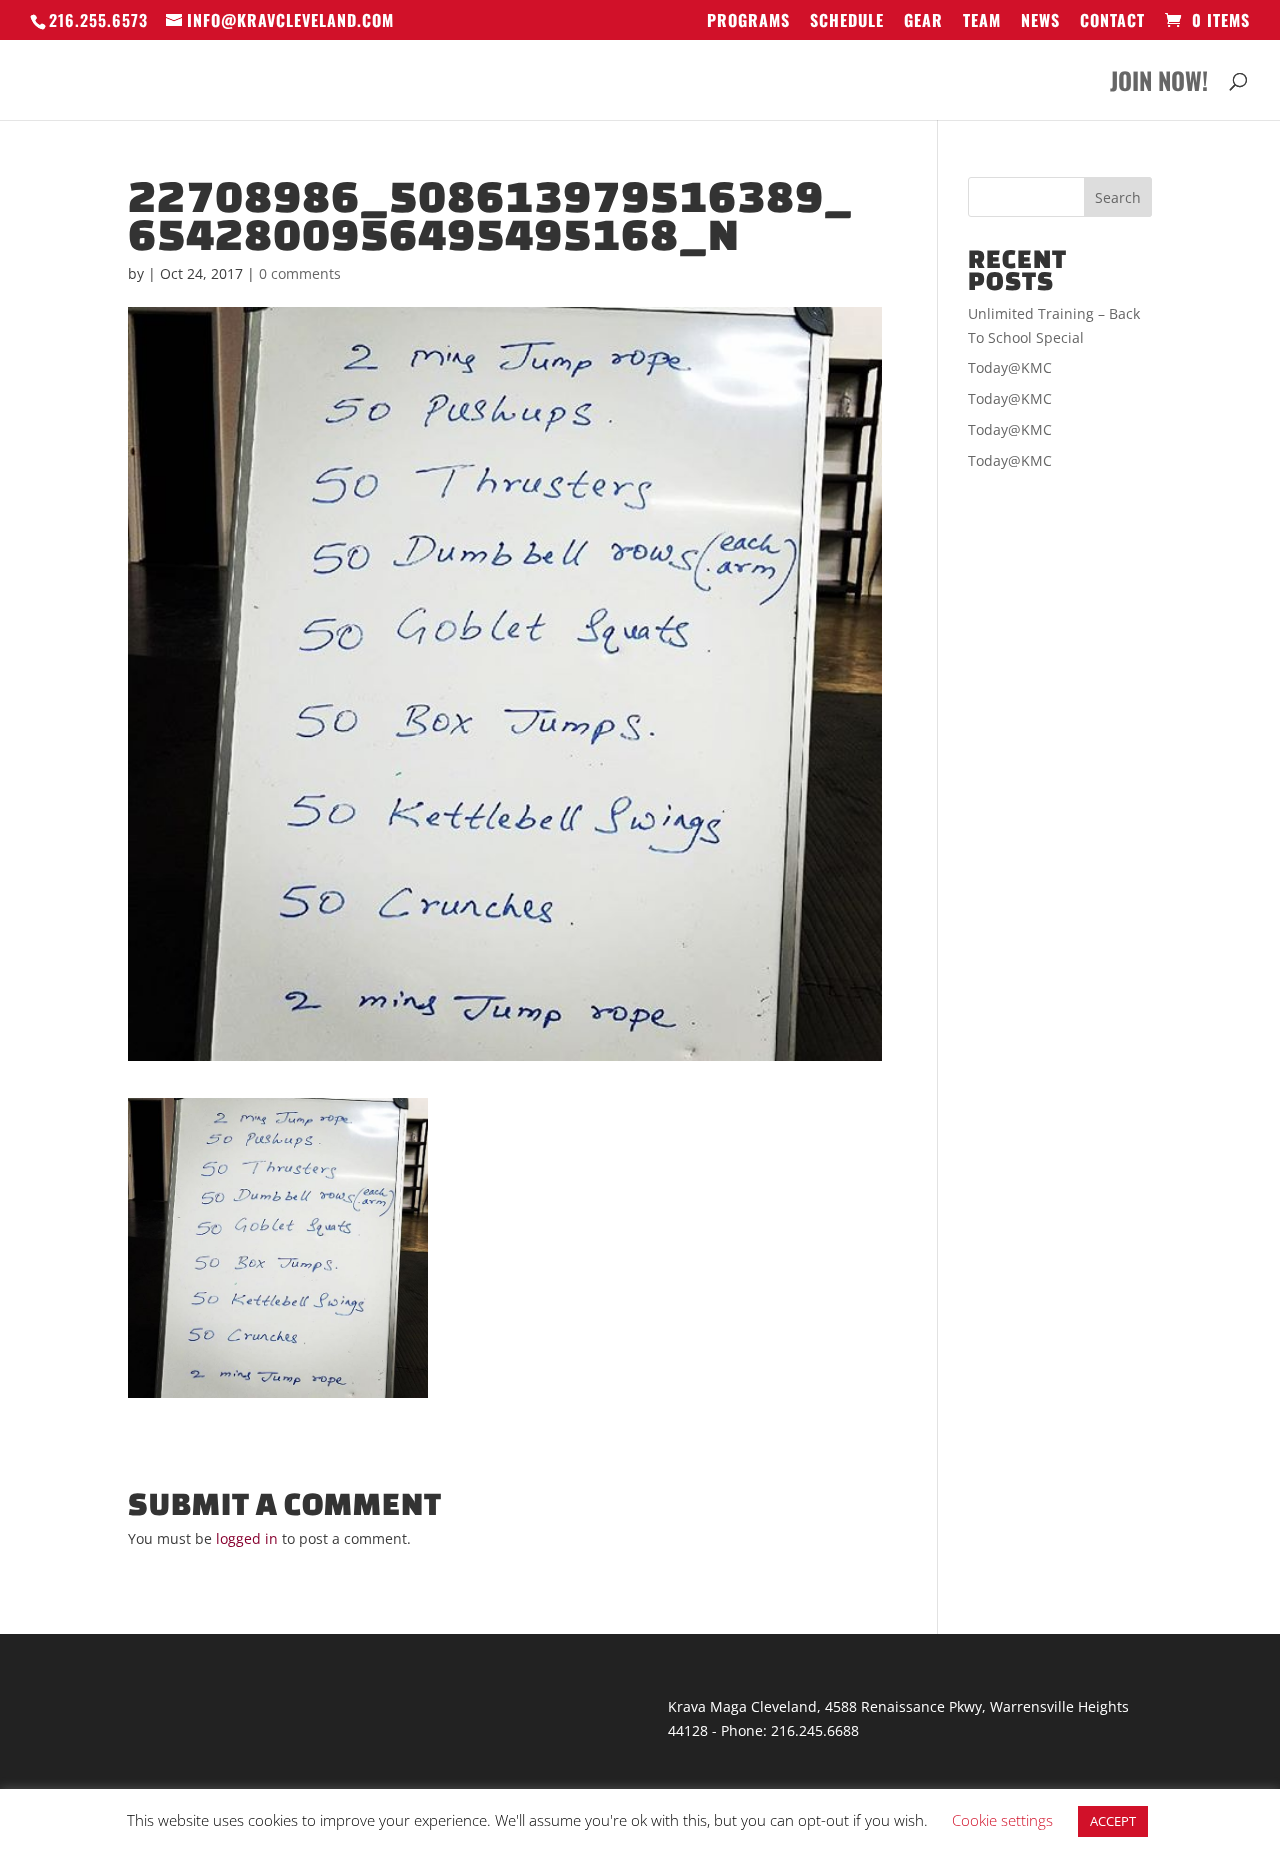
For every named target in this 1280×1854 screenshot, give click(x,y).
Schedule (847, 22)
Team (982, 22)
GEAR (923, 22)
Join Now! (1159, 85)
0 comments (300, 273)
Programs (748, 22)
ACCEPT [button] (1113, 1821)
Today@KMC (1010, 367)
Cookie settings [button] (1002, 1820)
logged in (247, 1538)
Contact (1112, 22)
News (1040, 22)
